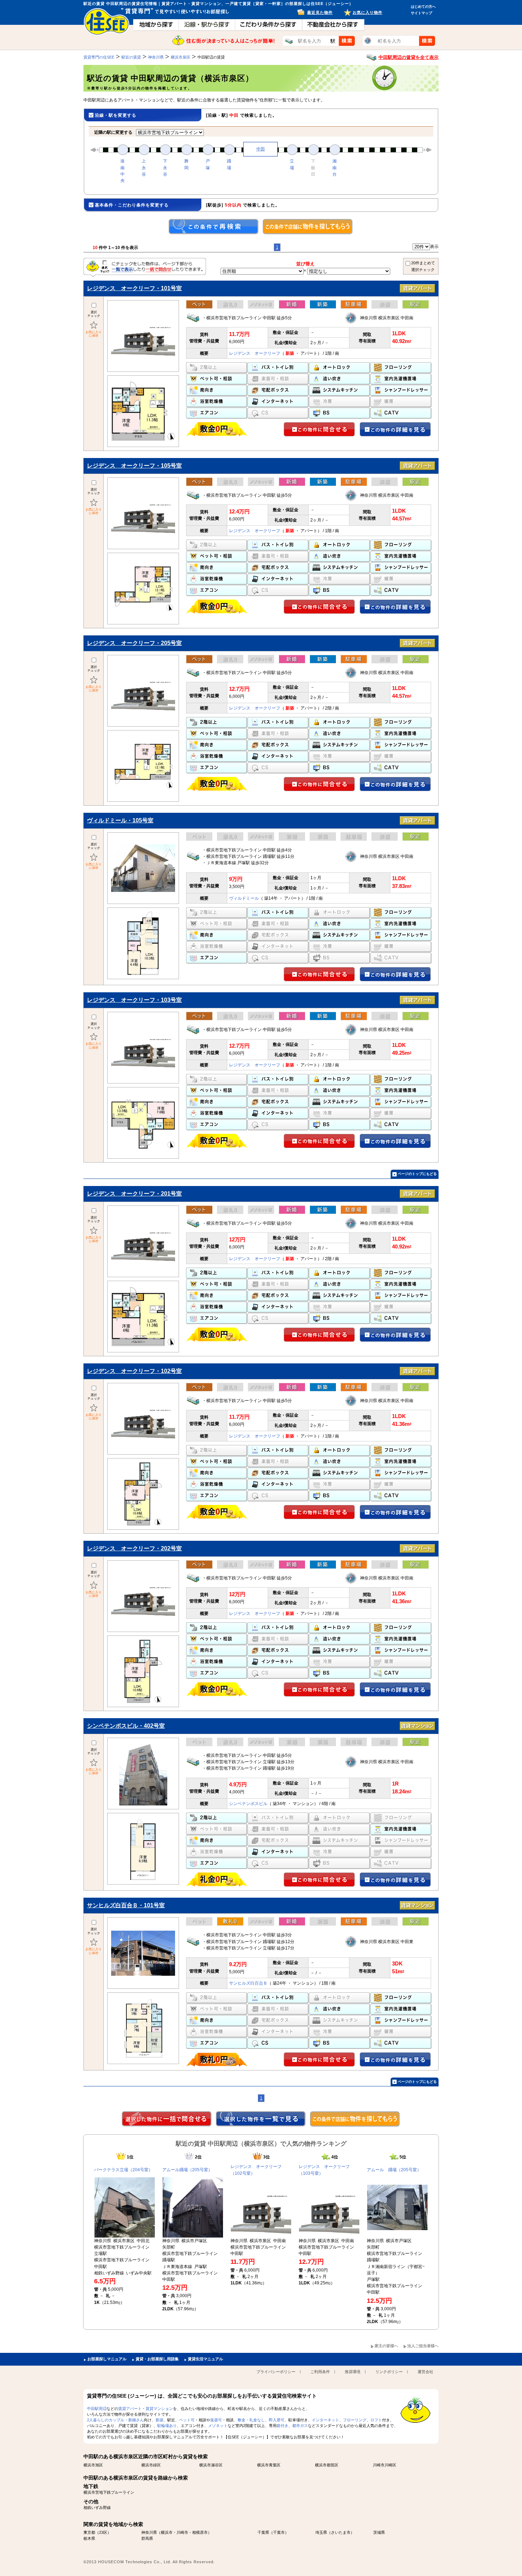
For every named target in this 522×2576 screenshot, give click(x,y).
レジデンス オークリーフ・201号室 (134, 1194)
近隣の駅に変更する (113, 132)
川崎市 (182, 2532)
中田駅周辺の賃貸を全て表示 (409, 57)
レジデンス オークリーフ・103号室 (134, 1000)
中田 (261, 149)
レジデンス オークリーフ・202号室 (134, 1548)
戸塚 (208, 164)
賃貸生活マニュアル (205, 2359)
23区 (103, 2532)
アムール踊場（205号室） (187, 2170)
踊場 (229, 164)
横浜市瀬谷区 (211, 2465)
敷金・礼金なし (251, 2420)
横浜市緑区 (151, 2465)
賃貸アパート (130, 2409)
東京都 (89, 2532)
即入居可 (277, 2420)
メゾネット (218, 2426)
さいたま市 (341, 2532)
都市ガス (300, 2426)
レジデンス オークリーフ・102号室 (134, 1371)
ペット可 (187, 2420)
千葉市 (279, 2532)
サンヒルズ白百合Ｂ (248, 1983)
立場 (292, 164)
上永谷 (144, 167)
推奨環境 (353, 2372)
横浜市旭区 (93, 2465)
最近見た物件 (320, 12)
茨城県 (379, 2532)
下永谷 (165, 167)
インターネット (325, 2420)
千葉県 (263, 2532)
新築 (159, 2420)
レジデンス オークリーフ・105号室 (134, 466)
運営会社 (425, 2372)
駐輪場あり (167, 2426)
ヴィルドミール (244, 898)
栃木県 (89, 2538)
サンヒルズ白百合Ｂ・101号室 (126, 1905)
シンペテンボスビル (248, 1804)
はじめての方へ (423, 7)
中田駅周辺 (97, 2409)
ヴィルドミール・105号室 (120, 820)
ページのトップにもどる (417, 1174)
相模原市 (200, 2532)
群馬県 (147, 2538)
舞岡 (186, 164)
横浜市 (167, 2532)
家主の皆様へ (386, 2346)
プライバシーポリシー (276, 2372)
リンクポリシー (389, 2372)
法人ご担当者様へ (423, 2346)
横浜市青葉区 (269, 2465)
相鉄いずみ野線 (97, 2508)
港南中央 (123, 171)
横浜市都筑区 (327, 2465)
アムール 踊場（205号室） (394, 2170)
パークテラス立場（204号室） (123, 2170)
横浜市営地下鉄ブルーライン (109, 2492)
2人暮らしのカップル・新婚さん (115, 2420)
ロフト (376, 2420)
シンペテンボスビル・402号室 (126, 1726)
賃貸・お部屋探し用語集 (157, 2359)
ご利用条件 (320, 2372)
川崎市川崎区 (385, 2465)
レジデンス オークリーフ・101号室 (134, 288)
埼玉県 (321, 2532)
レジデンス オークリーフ (255, 353)
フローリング (355, 2420)
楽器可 (216, 2420)
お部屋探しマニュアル (107, 2359)
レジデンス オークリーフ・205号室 (134, 643)
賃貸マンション (159, 2409)
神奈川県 (149, 2532)
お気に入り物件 (368, 12)
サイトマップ (422, 13)
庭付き (282, 2426)
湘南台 (335, 167)
